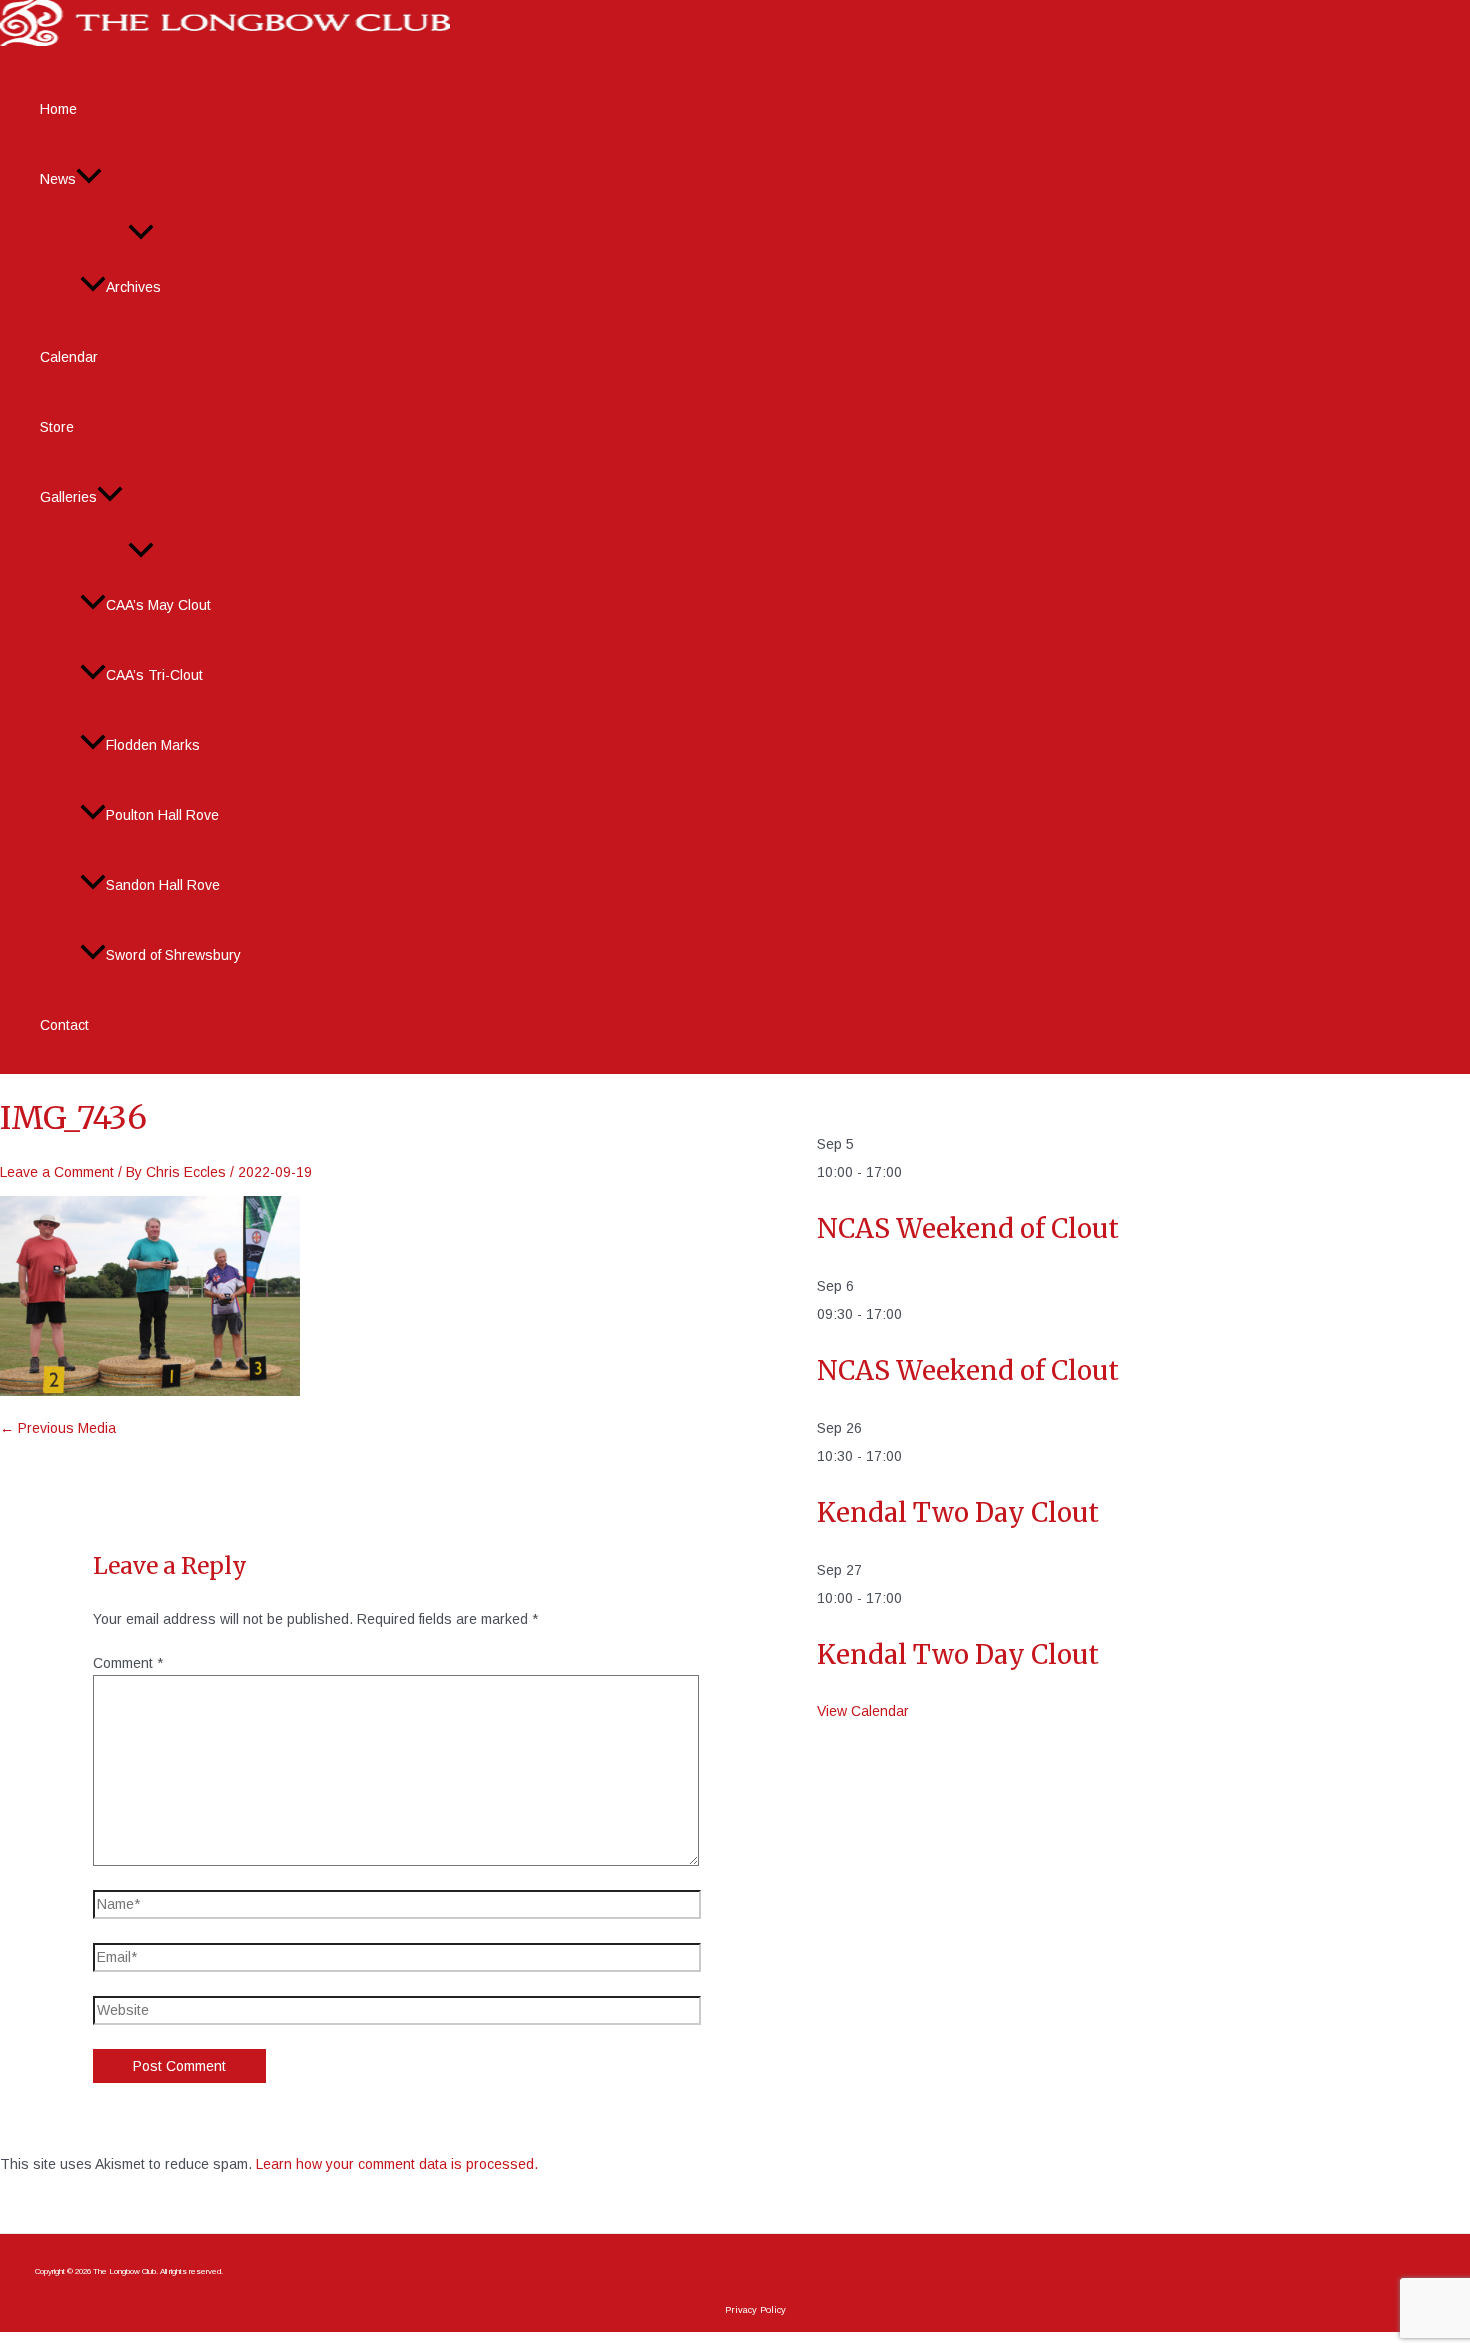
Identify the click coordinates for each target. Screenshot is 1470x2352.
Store (57, 427)
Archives (133, 287)
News (58, 179)
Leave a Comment (57, 1172)
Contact (64, 1025)
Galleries (68, 497)
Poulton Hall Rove (162, 815)
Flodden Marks (153, 745)
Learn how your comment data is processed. (397, 2164)
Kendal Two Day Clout (958, 1512)
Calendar (69, 357)
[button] (89, 179)
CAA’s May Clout (158, 605)
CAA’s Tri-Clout (154, 675)
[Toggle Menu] (140, 233)
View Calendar (863, 1711)
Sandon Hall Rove (163, 885)
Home (58, 109)
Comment (128, 1663)
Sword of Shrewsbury (173, 955)
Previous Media (58, 1428)
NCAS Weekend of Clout (968, 1228)
